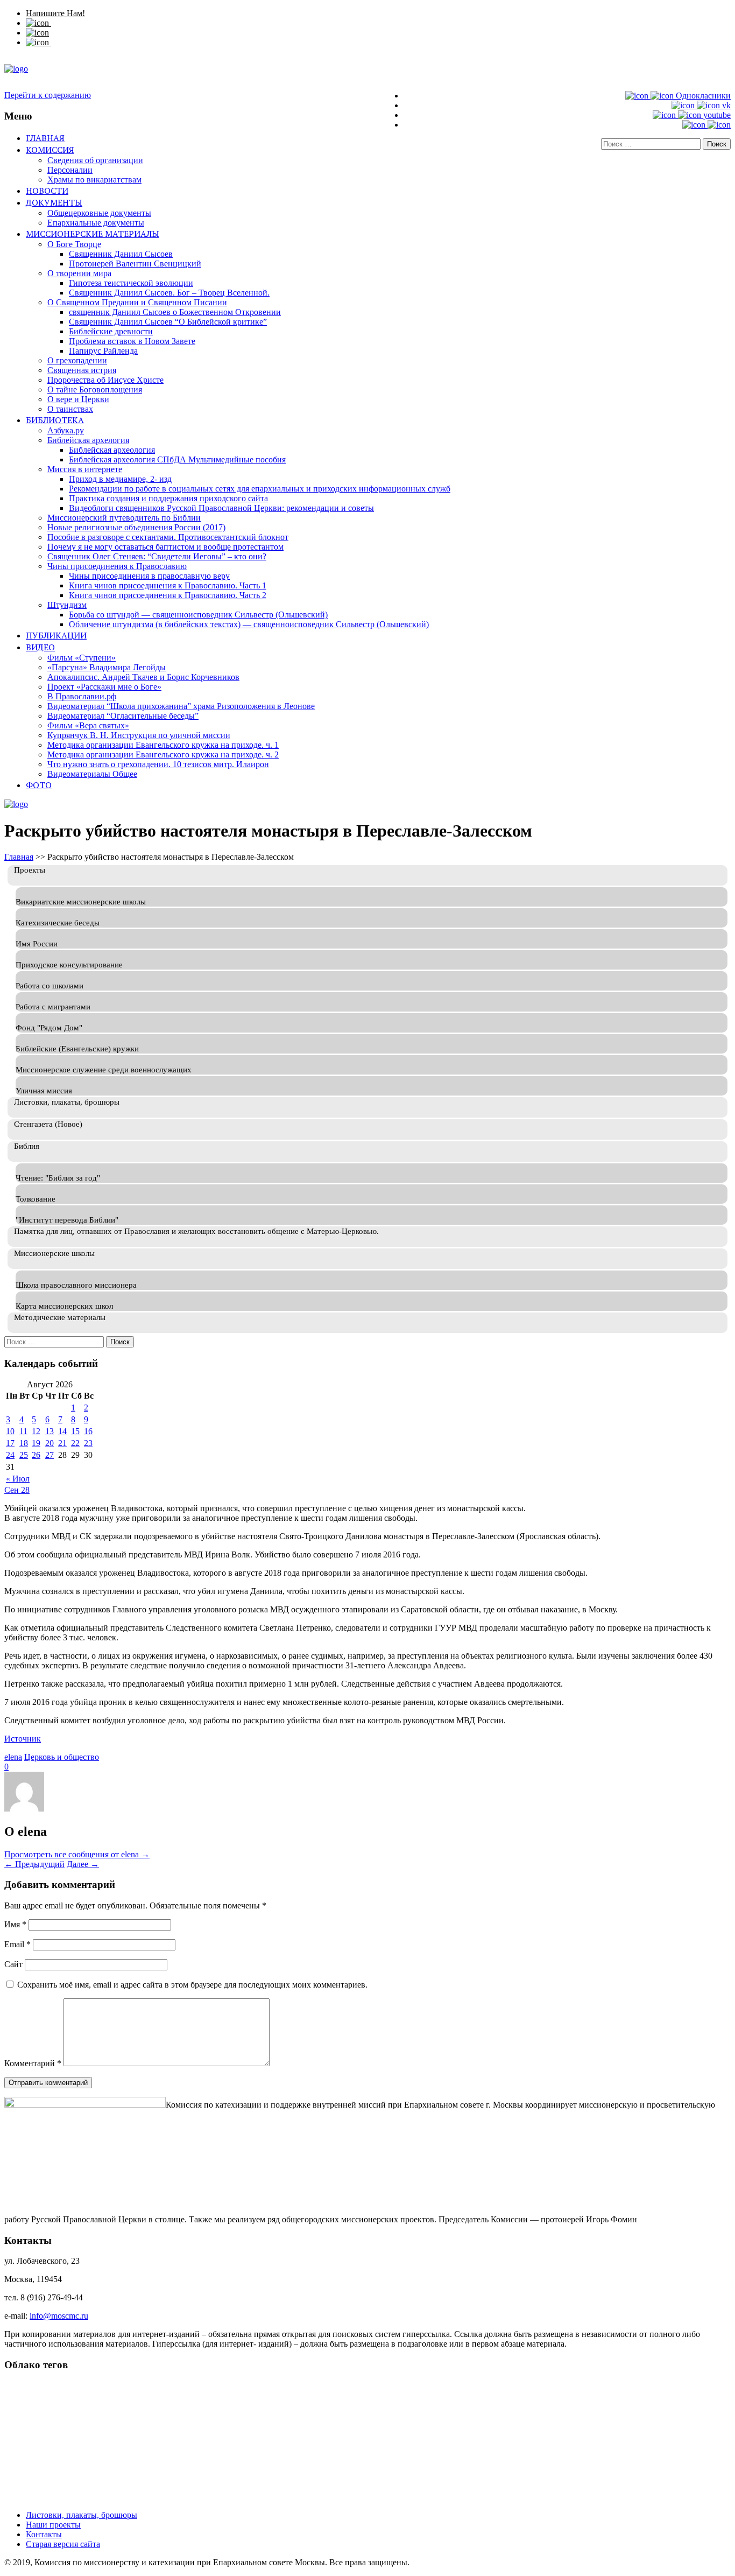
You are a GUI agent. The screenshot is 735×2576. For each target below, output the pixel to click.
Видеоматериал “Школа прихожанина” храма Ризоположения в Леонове (181, 706)
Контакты (44, 2534)
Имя (15, 1924)
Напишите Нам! (55, 13)
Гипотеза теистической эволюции (131, 283)
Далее (83, 1864)
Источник (23, 1739)
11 (23, 1431)
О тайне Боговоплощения (95, 389)
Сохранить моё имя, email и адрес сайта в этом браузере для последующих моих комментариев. (192, 1985)
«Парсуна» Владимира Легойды (107, 667)
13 (50, 1431)
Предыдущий (34, 1864)
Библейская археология (112, 450)
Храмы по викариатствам (94, 180)
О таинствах (70, 409)
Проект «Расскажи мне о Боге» (104, 687)
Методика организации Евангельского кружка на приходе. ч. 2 (163, 754)
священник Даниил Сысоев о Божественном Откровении (175, 312)
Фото (39, 785)
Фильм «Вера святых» (88, 725)
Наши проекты (53, 2525)
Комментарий (33, 2063)
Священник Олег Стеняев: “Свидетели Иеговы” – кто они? (157, 556)
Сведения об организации (95, 160)
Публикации (56, 635)
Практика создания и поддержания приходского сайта (168, 498)
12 (36, 1431)
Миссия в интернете (85, 469)
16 (88, 1431)
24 (10, 1455)
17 (10, 1443)
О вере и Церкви (78, 399)
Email (17, 1944)
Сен (13, 1490)
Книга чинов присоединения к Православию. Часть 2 (168, 595)
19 (36, 1443)
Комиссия (50, 150)
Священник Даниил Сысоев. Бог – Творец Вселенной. (169, 293)
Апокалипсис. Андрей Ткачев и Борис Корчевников (143, 677)
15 (75, 1431)
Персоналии (70, 170)
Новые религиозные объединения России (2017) (136, 527)
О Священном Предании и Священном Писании (137, 302)
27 (50, 1455)
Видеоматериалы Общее (92, 774)
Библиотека (55, 420)
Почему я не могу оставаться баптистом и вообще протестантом (165, 547)
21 (62, 1443)
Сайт (13, 1964)
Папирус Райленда (103, 351)
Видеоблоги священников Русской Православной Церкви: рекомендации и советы (221, 508)
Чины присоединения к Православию (117, 566)
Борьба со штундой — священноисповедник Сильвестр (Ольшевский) (198, 615)
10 (10, 1431)
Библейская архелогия (88, 440)
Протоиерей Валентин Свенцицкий (135, 264)
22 (75, 1443)
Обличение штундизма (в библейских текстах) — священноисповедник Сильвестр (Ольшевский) (249, 624)
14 (62, 1431)
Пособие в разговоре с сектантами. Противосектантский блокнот (168, 537)
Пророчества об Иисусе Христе (105, 380)
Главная (45, 138)
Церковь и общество (62, 1757)
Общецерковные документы (99, 213)
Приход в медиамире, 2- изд (120, 479)
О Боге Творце (74, 244)
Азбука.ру (66, 430)
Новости (47, 191)
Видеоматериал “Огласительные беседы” (123, 716)
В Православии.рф (82, 696)
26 (36, 1455)
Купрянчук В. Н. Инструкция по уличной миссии (139, 735)
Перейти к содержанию (48, 95)
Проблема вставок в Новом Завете (132, 341)
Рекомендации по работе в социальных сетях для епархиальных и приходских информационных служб (260, 489)
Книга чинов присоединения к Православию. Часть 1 (168, 585)
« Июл (18, 1479)
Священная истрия (82, 370)
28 (25, 1490)
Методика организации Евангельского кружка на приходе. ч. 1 (163, 745)
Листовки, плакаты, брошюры (82, 2515)
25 (24, 1455)
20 (50, 1443)
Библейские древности (111, 331)
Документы (54, 202)
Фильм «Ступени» (82, 658)
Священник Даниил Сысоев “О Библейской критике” (168, 322)
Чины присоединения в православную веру (149, 576)
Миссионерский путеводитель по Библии (124, 518)
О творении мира (79, 273)
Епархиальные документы (96, 223)
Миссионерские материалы (93, 234)
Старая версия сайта (63, 2544)
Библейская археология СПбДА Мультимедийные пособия (177, 459)
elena (13, 1757)
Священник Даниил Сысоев (121, 254)
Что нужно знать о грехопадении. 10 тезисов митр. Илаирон (158, 764)
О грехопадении (77, 360)
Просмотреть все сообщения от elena (77, 1854)
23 (88, 1443)
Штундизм (67, 605)
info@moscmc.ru (59, 2316)
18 (24, 1443)
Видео (40, 647)
